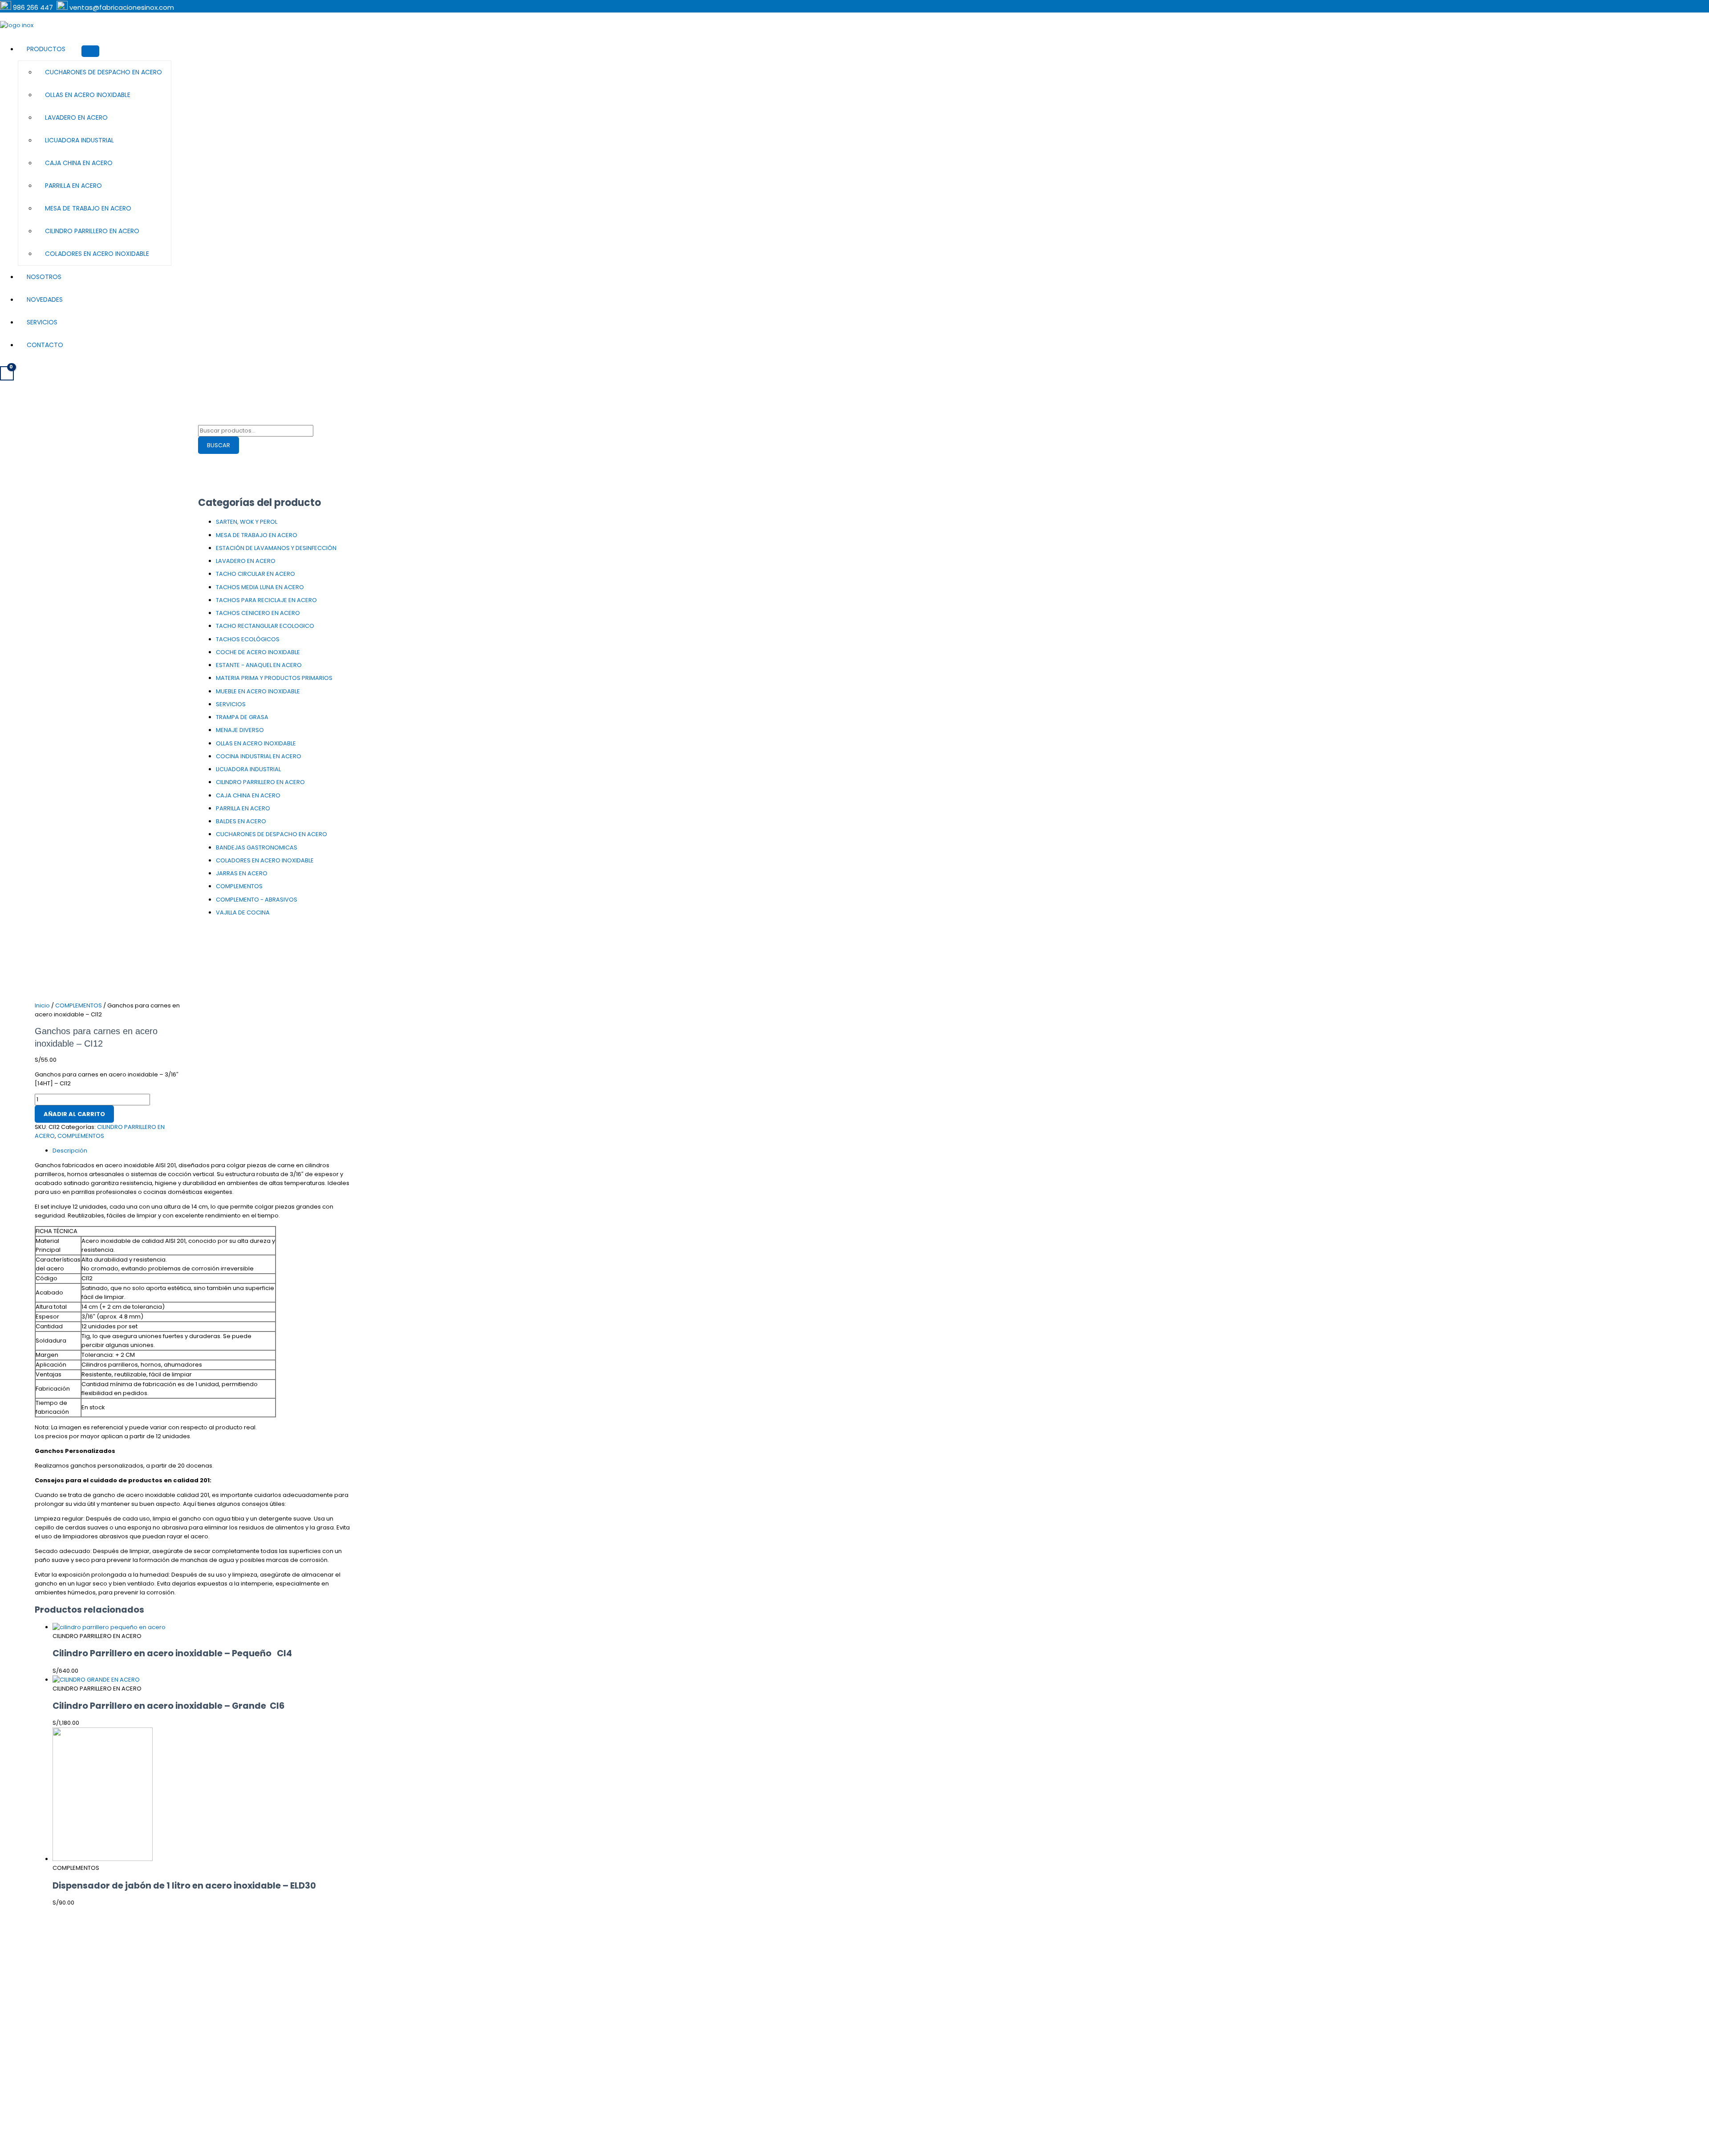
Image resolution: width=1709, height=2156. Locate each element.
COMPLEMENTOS (239, 886)
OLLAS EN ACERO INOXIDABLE (88, 95)
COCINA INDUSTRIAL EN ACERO (259, 756)
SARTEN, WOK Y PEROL (247, 522)
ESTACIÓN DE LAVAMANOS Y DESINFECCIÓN (276, 548)
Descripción (70, 1151)
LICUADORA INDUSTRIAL (79, 140)
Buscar (219, 445)
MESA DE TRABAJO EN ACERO (88, 208)
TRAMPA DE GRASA (242, 717)
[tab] (202, 1151)
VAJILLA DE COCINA (243, 912)
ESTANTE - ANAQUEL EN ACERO (259, 665)
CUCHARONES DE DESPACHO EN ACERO (103, 72)
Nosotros (44, 277)
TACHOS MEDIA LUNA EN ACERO (260, 587)
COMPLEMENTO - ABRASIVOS (257, 900)
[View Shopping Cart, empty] (7, 373)
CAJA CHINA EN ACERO (79, 163)
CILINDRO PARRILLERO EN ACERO (92, 231)
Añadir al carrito (74, 1114)
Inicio (42, 1005)
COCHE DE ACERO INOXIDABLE (258, 652)
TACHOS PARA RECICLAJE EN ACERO (266, 600)
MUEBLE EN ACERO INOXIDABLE (258, 691)
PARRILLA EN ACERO (73, 186)
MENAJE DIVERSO (240, 730)
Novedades (45, 299)
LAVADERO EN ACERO (76, 117)
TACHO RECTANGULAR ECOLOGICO (265, 626)
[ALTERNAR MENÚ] (90, 51)
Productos (46, 49)
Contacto (45, 345)
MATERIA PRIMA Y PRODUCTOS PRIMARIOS (274, 678)
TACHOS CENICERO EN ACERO (258, 613)
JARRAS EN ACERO (242, 873)
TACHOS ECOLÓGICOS (248, 639)
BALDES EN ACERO (241, 821)
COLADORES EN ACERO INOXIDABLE (97, 254)
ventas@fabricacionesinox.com (122, 7)
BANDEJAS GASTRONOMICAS (257, 847)
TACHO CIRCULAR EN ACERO (255, 574)
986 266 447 (34, 7)
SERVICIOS (231, 704)
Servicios (42, 322)
